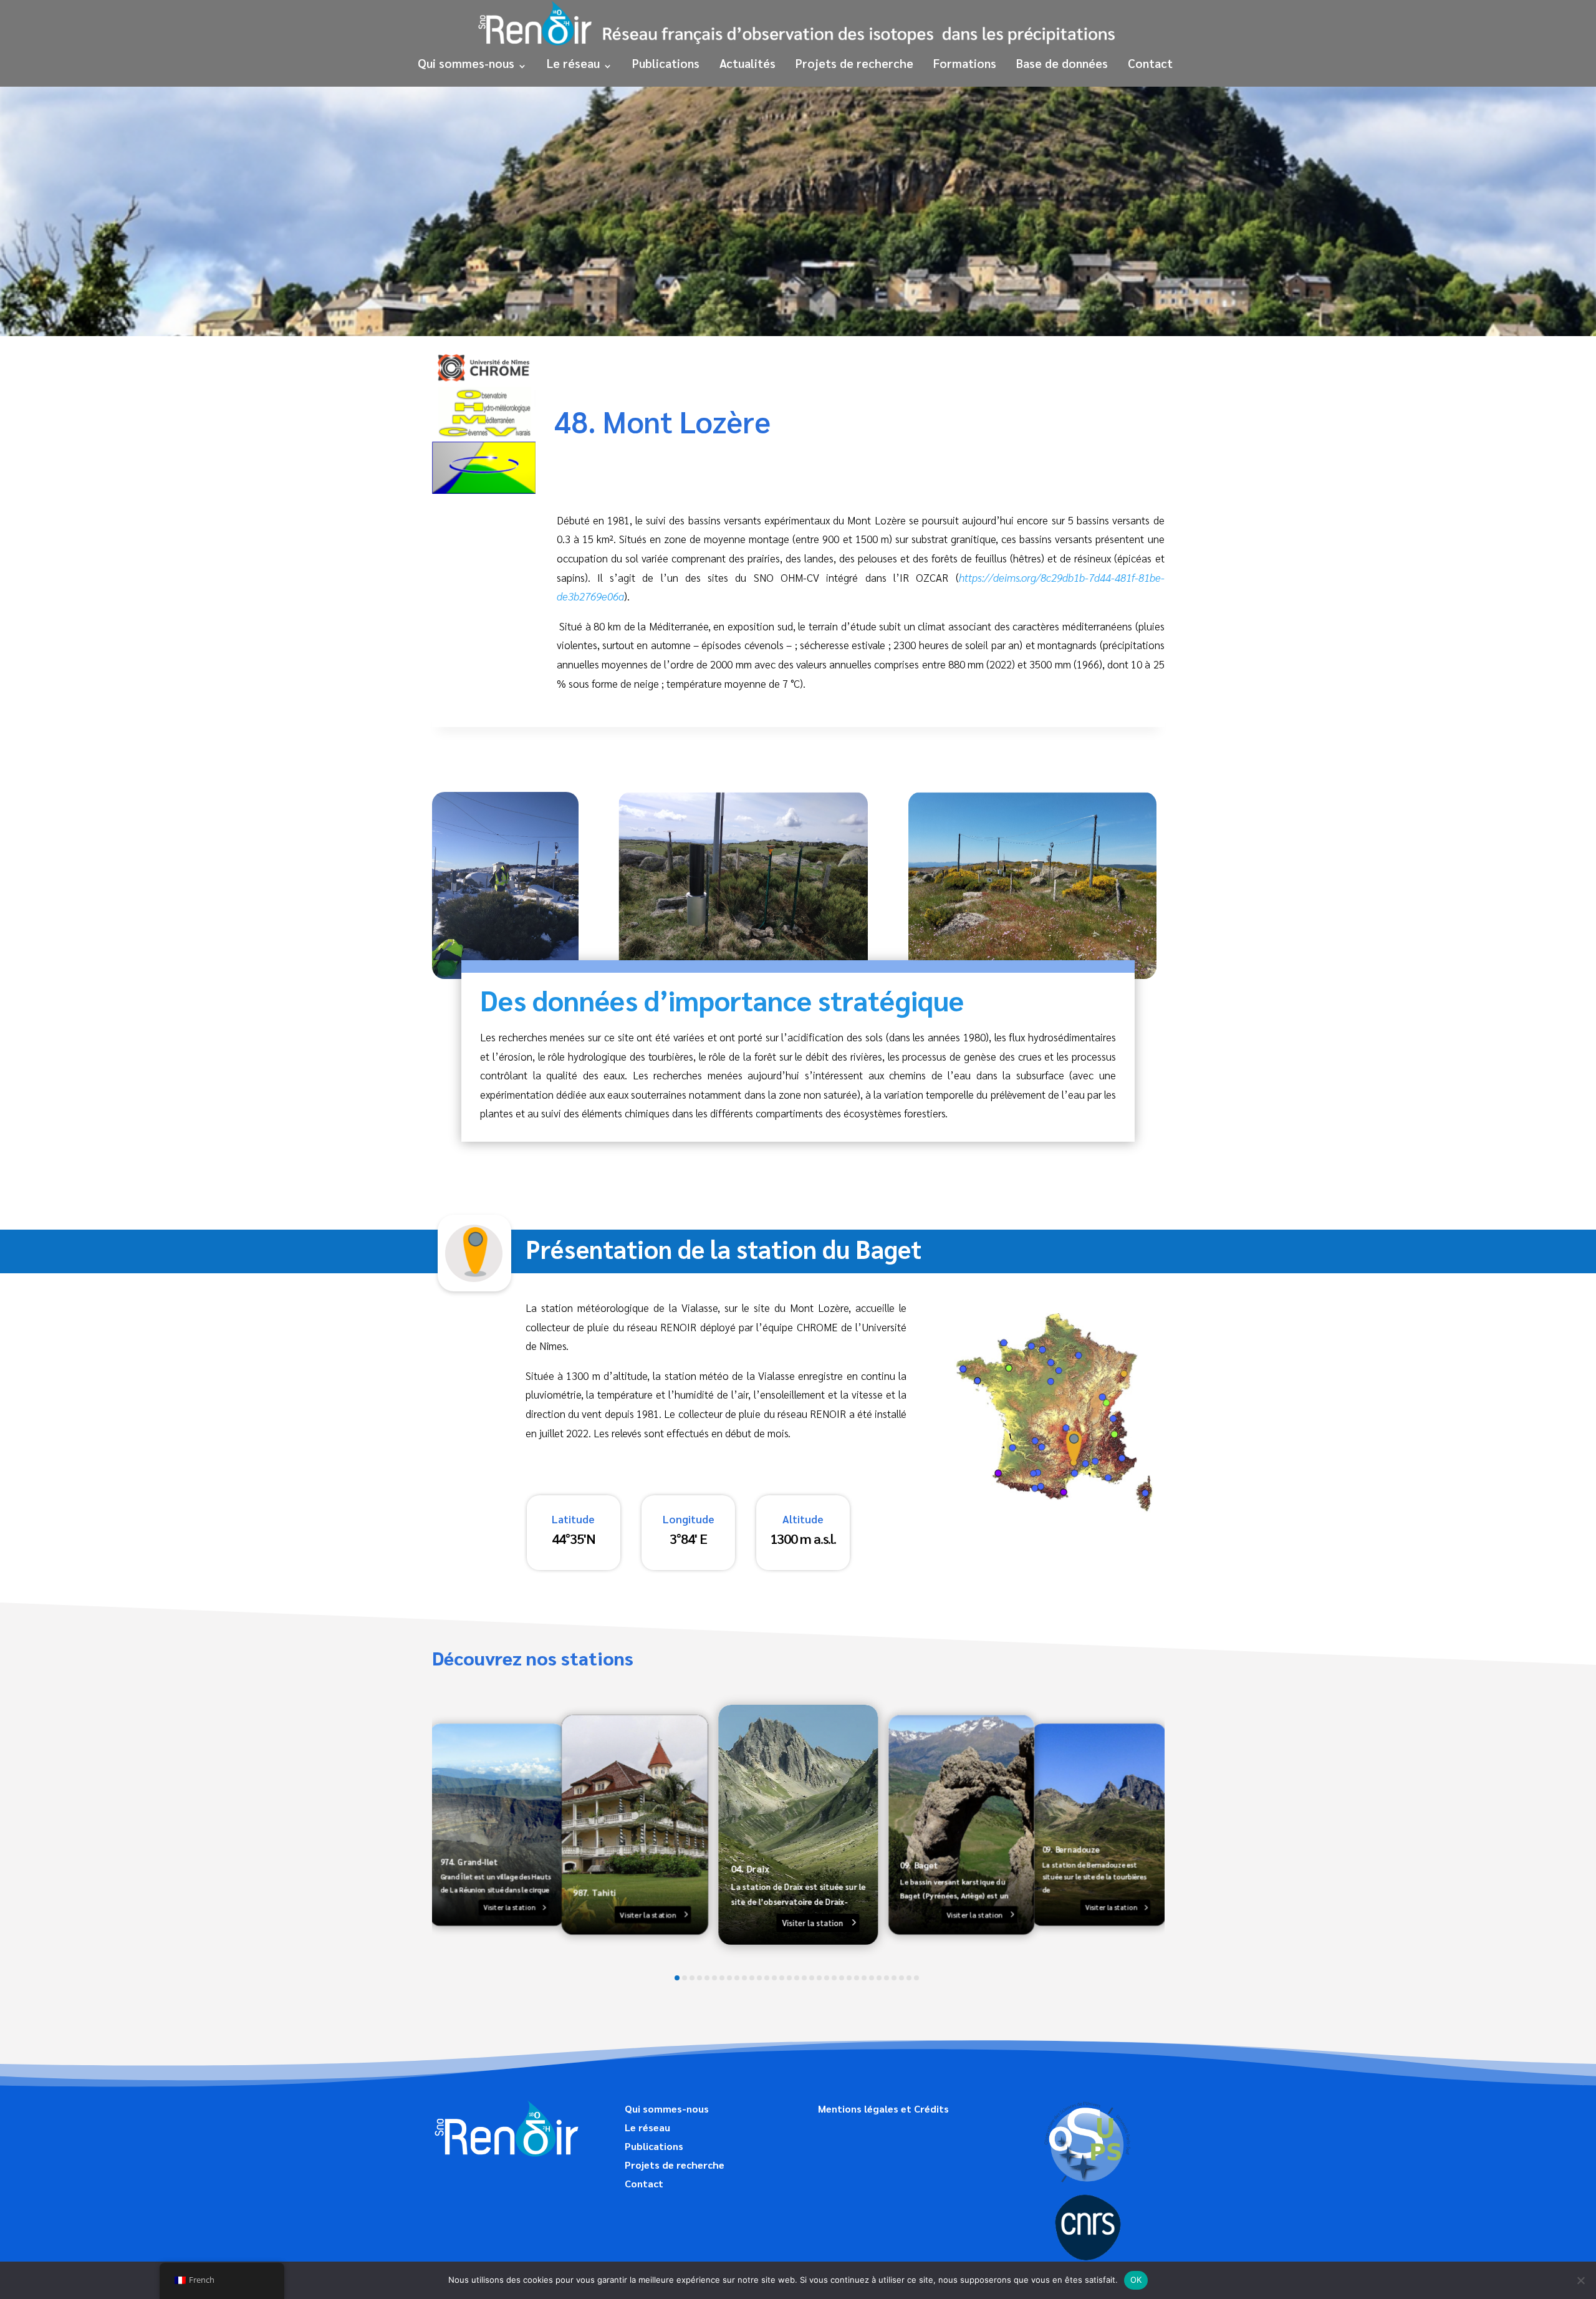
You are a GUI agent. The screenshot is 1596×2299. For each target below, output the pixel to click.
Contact (1150, 63)
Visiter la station (509, 1907)
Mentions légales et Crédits (883, 2110)
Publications (666, 63)
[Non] (1580, 2280)
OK (1136, 2280)
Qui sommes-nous (466, 63)
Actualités (748, 63)
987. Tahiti (594, 1892)
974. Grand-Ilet (469, 1862)
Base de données (1062, 63)
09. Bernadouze (1070, 1849)
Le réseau (573, 63)
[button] (677, 1978)
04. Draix (750, 1868)
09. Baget (918, 1865)
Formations (965, 63)
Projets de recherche (854, 63)
